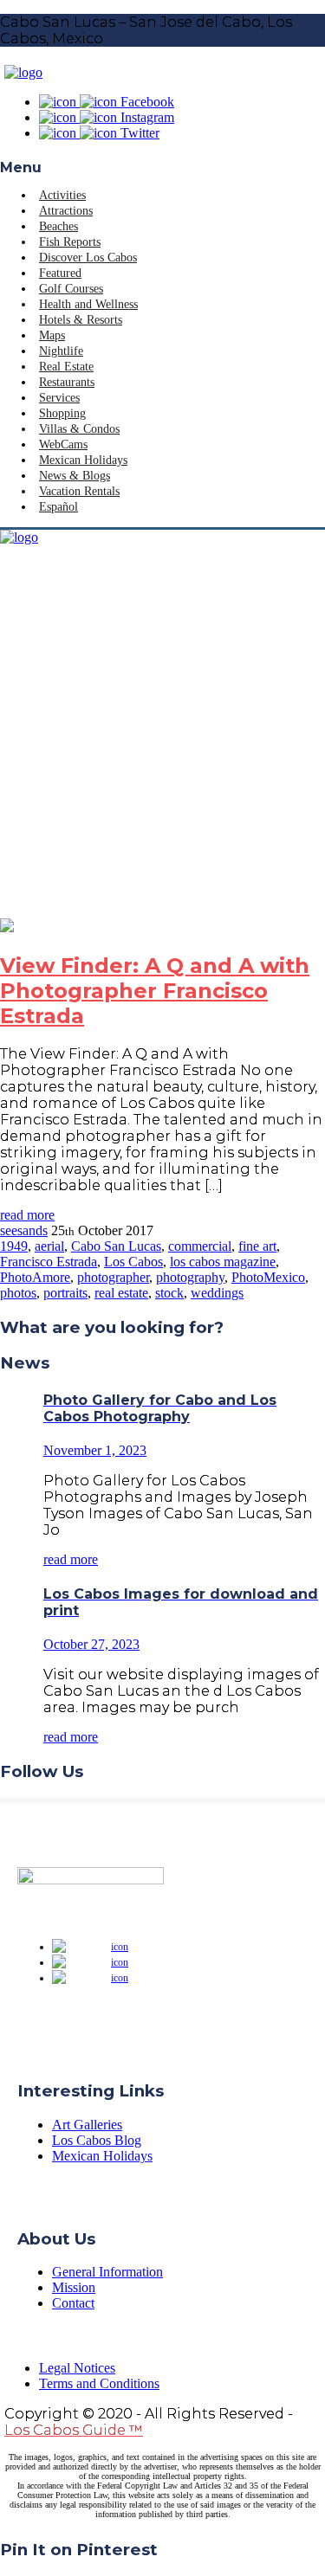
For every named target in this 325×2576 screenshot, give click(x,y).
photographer (113, 1277)
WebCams (63, 444)
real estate (121, 1293)
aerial (49, 1246)
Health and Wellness (88, 304)
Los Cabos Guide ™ (74, 2430)
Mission (74, 2287)
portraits (65, 1293)
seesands (24, 1230)
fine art (257, 1246)
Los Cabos (133, 1262)
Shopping (62, 413)
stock (169, 1293)
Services (59, 398)
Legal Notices (77, 2368)
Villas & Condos (79, 429)
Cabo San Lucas (116, 1246)
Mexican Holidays (83, 460)
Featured (60, 273)
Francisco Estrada (49, 1262)
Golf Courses (71, 289)
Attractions (66, 211)
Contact (73, 2303)
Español (58, 507)
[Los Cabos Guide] (23, 72)
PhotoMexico (268, 1277)
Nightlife (61, 351)
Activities (62, 195)
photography (190, 1277)
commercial (200, 1246)
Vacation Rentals (79, 491)
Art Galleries (87, 2125)
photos (18, 1293)
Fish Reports (70, 242)
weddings (217, 1293)
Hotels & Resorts (81, 320)
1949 (14, 1246)
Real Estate (66, 367)
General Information (107, 2272)
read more (27, 1215)
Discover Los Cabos (88, 258)
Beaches (58, 226)
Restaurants (67, 382)
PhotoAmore (35, 1277)
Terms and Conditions (99, 2383)
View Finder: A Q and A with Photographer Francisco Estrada (155, 991)
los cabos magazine (223, 1262)
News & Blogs (75, 476)
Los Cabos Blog (97, 2140)
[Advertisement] (162, 747)
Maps (52, 335)
